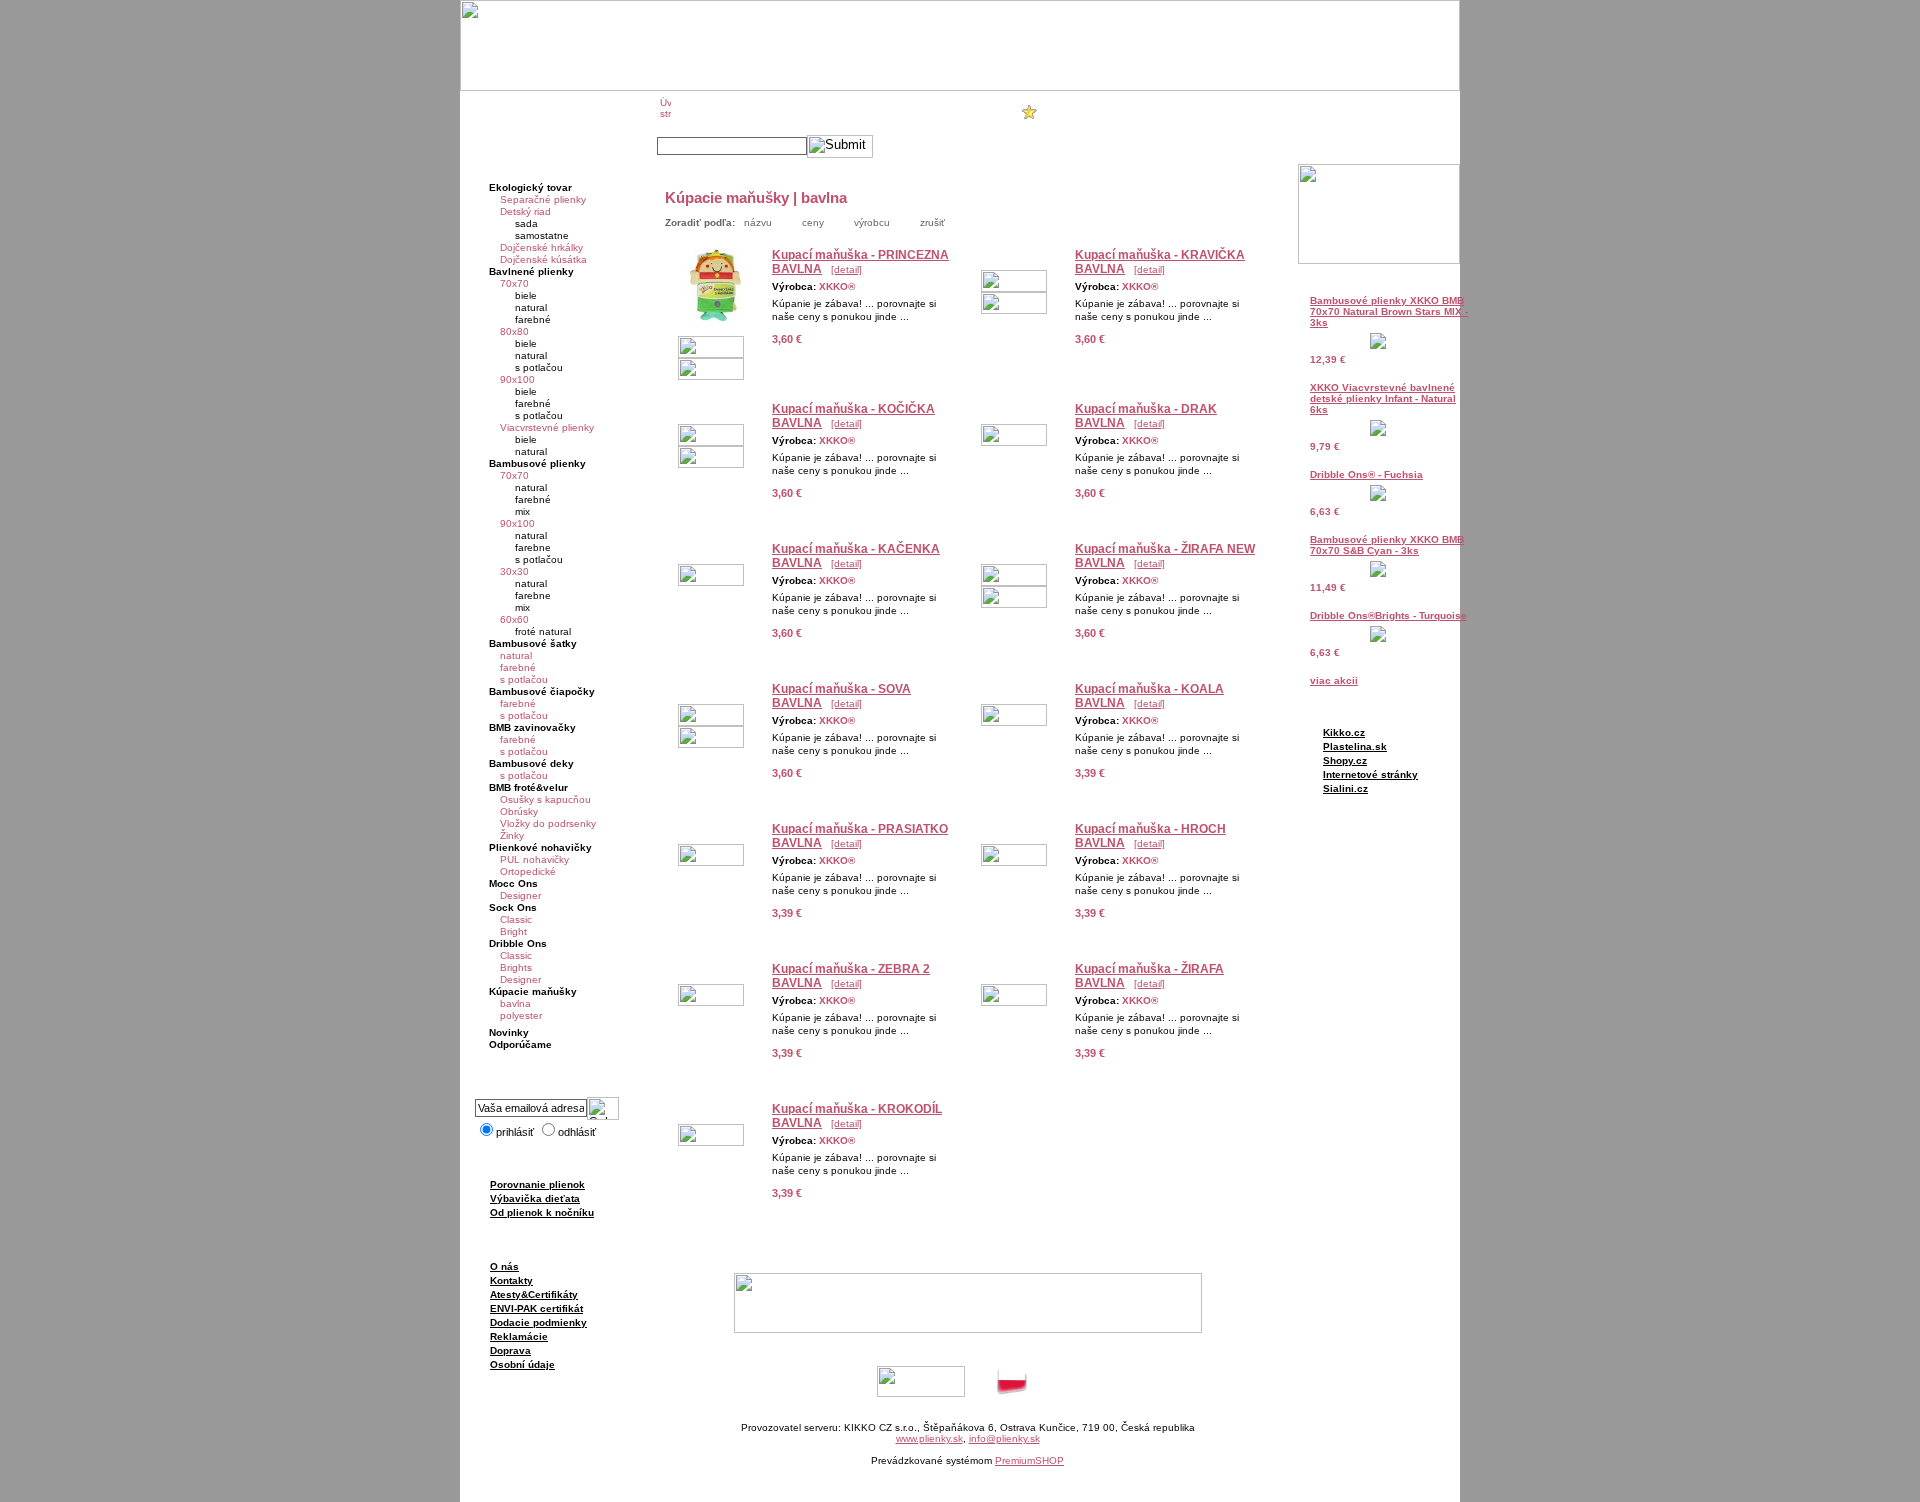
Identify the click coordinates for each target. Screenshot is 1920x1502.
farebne (533, 547)
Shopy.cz (1345, 760)
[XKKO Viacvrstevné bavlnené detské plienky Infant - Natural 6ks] (1378, 432)
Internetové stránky (1370, 774)
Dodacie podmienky (538, 1322)
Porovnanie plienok (537, 1184)
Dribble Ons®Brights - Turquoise (1388, 615)
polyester (521, 1015)
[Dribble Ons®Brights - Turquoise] (1378, 638)
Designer (520, 895)
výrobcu (872, 222)
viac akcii (1334, 680)
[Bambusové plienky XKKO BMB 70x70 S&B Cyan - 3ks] (1378, 573)
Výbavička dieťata (535, 1198)
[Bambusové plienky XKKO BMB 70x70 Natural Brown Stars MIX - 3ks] (1378, 345)
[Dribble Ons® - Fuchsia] (1378, 497)
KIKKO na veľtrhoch (844, 112)
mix (522, 511)
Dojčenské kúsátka (543, 259)
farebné (533, 319)
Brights (516, 967)
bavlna (515, 1003)
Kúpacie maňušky (533, 991)
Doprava (510, 1350)
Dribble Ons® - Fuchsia (1366, 474)
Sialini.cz (1345, 788)
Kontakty (511, 1280)
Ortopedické (528, 871)
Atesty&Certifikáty (534, 1294)
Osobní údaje (522, 1364)
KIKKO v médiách (959, 112)
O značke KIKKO (731, 112)
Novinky (509, 1032)
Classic (516, 919)
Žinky (512, 835)
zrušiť (932, 222)
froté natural (543, 631)
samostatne (542, 235)
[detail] (846, 269)
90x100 (517, 379)
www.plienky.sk (929, 1438)
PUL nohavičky (534, 859)
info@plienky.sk (1004, 1438)
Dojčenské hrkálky (541, 247)
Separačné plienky (543, 199)
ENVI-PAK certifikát (536, 1308)
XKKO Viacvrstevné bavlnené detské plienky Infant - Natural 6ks (1383, 398)
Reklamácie (519, 1336)
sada (526, 223)
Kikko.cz (1344, 732)
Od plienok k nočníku (542, 1212)
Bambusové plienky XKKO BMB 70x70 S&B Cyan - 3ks (1387, 545)
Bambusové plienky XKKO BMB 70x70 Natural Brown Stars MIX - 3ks (1389, 311)
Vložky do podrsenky (548, 823)
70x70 (514, 283)
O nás (504, 1266)
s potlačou (539, 367)
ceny (813, 222)
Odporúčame (520, 1044)
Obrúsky (519, 811)
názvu (758, 222)
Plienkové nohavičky (540, 847)
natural (531, 307)
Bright (513, 931)
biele (526, 295)
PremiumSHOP (1029, 1460)
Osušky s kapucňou (545, 799)
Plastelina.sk (1355, 746)
